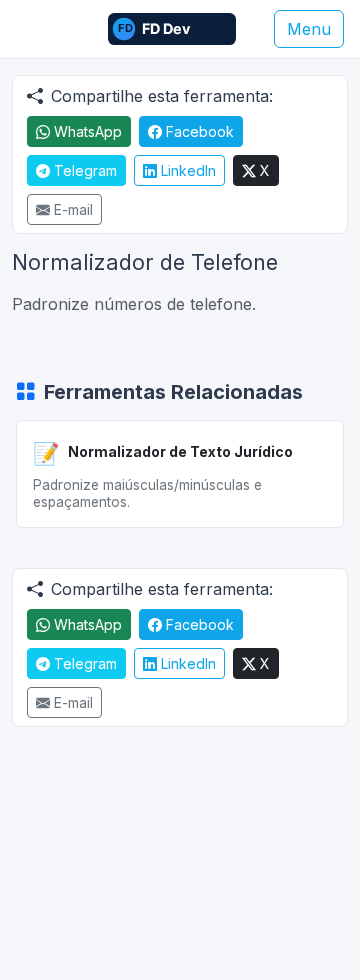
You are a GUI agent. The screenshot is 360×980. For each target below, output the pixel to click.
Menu (309, 29)
